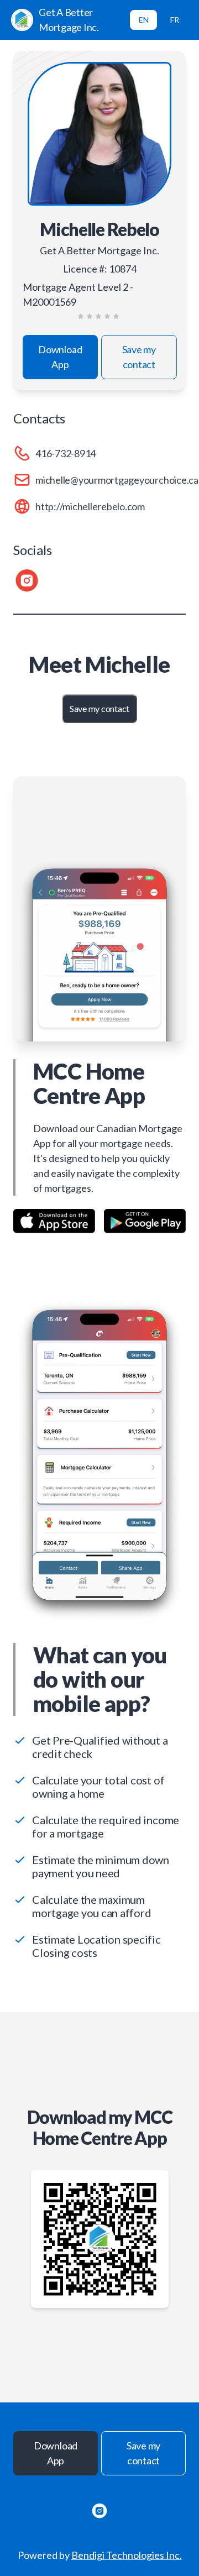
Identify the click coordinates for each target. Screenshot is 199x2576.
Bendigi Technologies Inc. (127, 2555)
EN (144, 20)
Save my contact (139, 357)
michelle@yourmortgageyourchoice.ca (117, 480)
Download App (60, 357)
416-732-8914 (66, 453)
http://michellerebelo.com (90, 506)
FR (175, 20)
